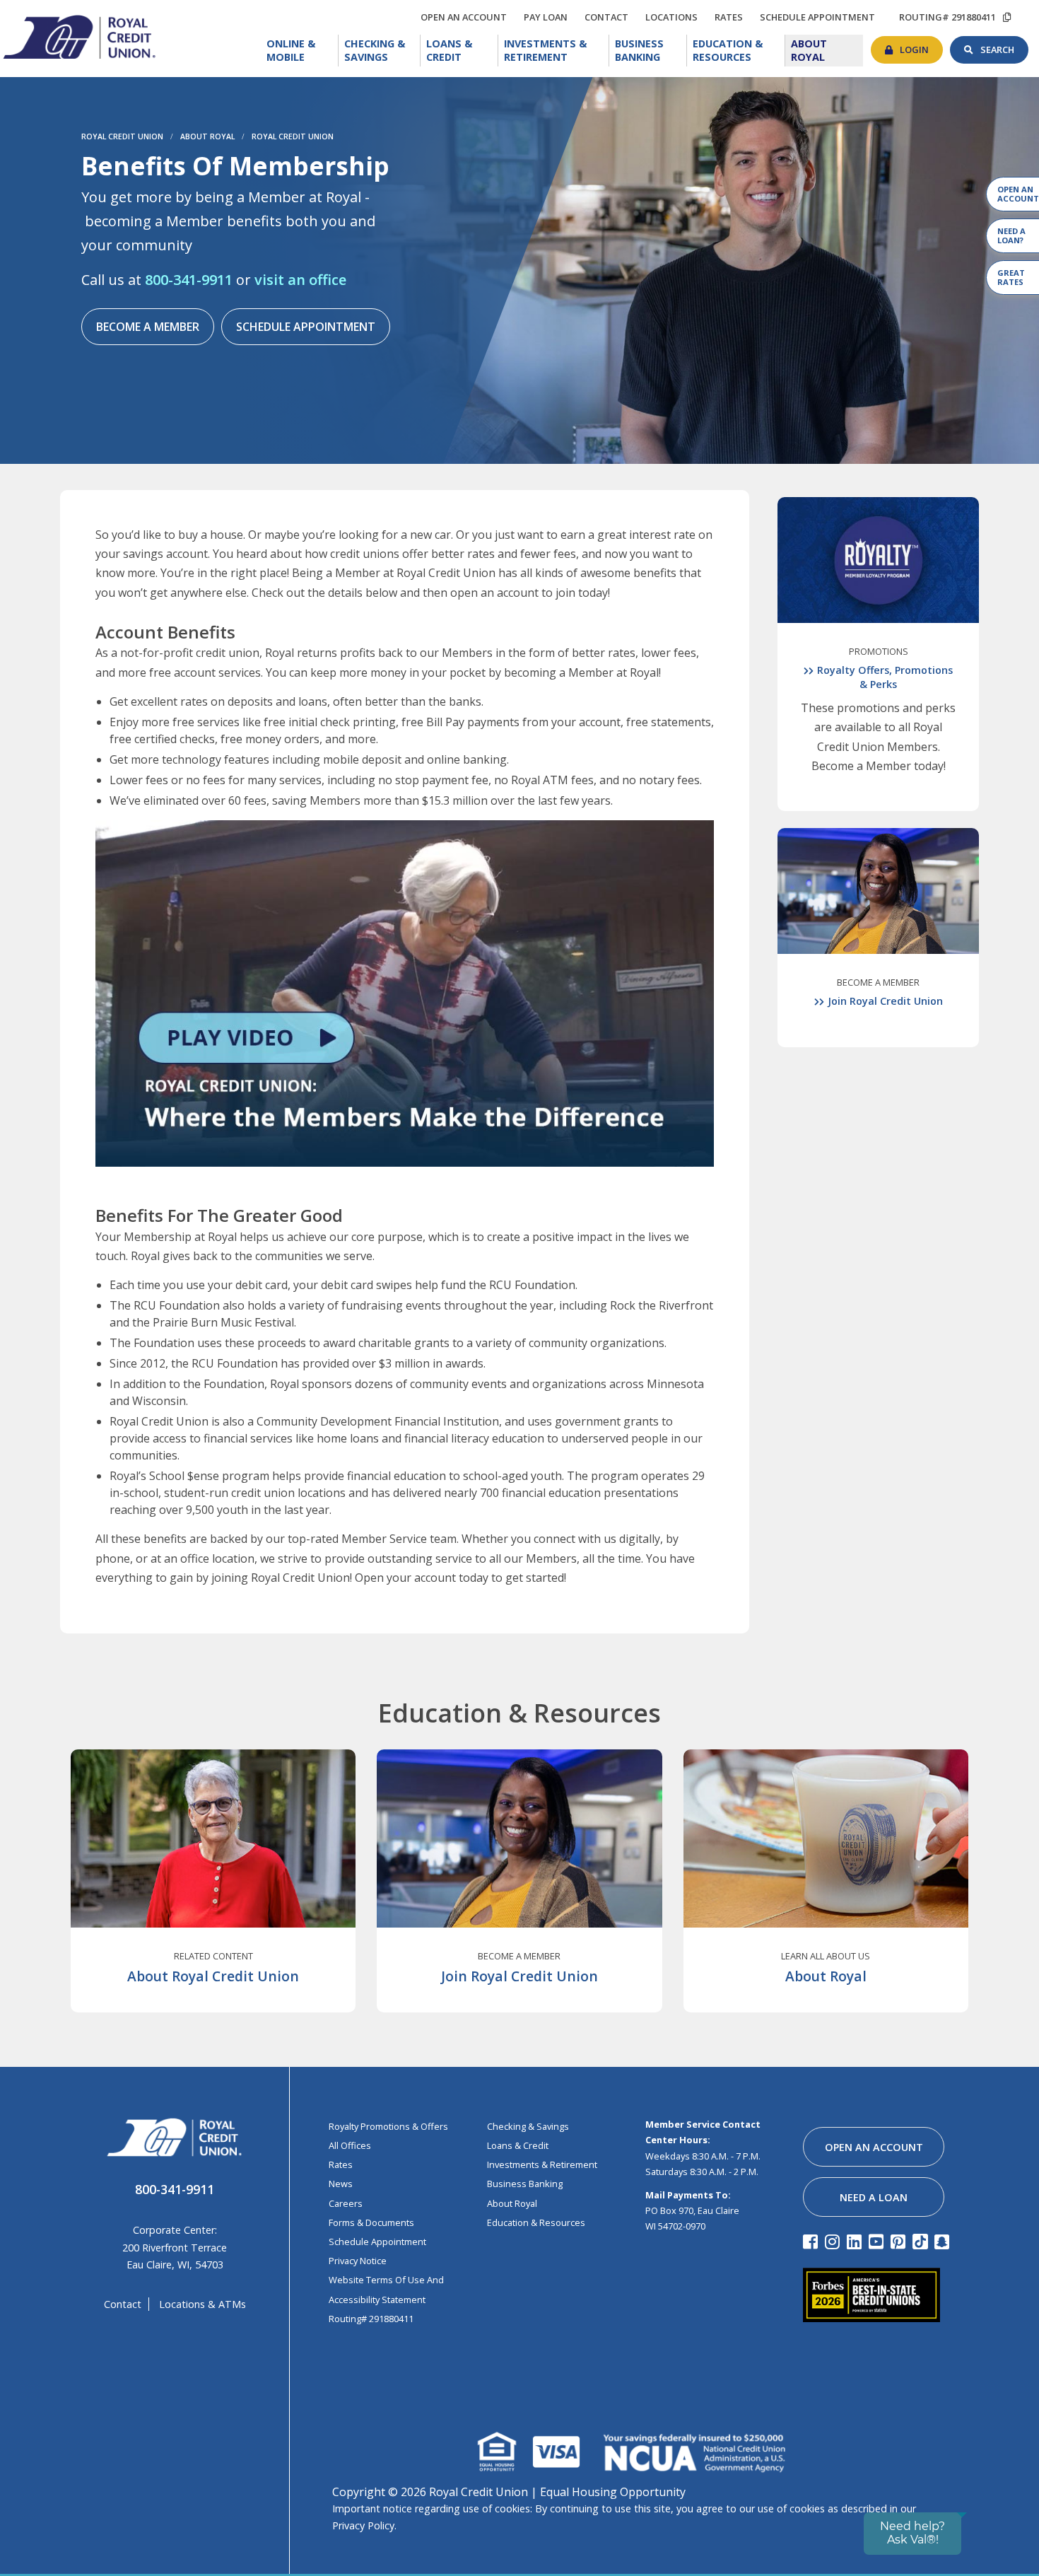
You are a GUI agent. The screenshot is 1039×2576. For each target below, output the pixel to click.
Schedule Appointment (306, 327)
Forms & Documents (371, 2222)
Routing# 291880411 (371, 2319)
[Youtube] (878, 2241)
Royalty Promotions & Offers (388, 2126)
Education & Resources (739, 51)
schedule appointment (821, 17)
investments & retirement (542, 2164)
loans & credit (518, 2145)
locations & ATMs (202, 2304)
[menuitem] (300, 51)
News (341, 2184)
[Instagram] (834, 2241)
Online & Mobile (303, 51)
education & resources (536, 2222)
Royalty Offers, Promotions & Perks (885, 677)
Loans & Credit (462, 51)
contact (610, 15)
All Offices (350, 2145)
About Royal (826, 49)
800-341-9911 (189, 280)
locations (675, 15)
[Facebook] (812, 2241)
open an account (467, 17)
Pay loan (549, 17)
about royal (512, 2203)
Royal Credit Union (122, 136)
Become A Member (148, 327)
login (921, 46)
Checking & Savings (382, 51)
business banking (525, 2184)
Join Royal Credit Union (885, 1001)
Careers (346, 2203)
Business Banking (651, 49)
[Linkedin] (856, 2241)
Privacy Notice (358, 2261)
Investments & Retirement (557, 51)
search (1004, 46)
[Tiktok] (922, 2241)
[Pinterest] (900, 2241)
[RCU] (78, 36)
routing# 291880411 (947, 17)
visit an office (300, 280)
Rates (341, 2164)
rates (732, 15)
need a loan (874, 2197)
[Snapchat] (944, 2241)
